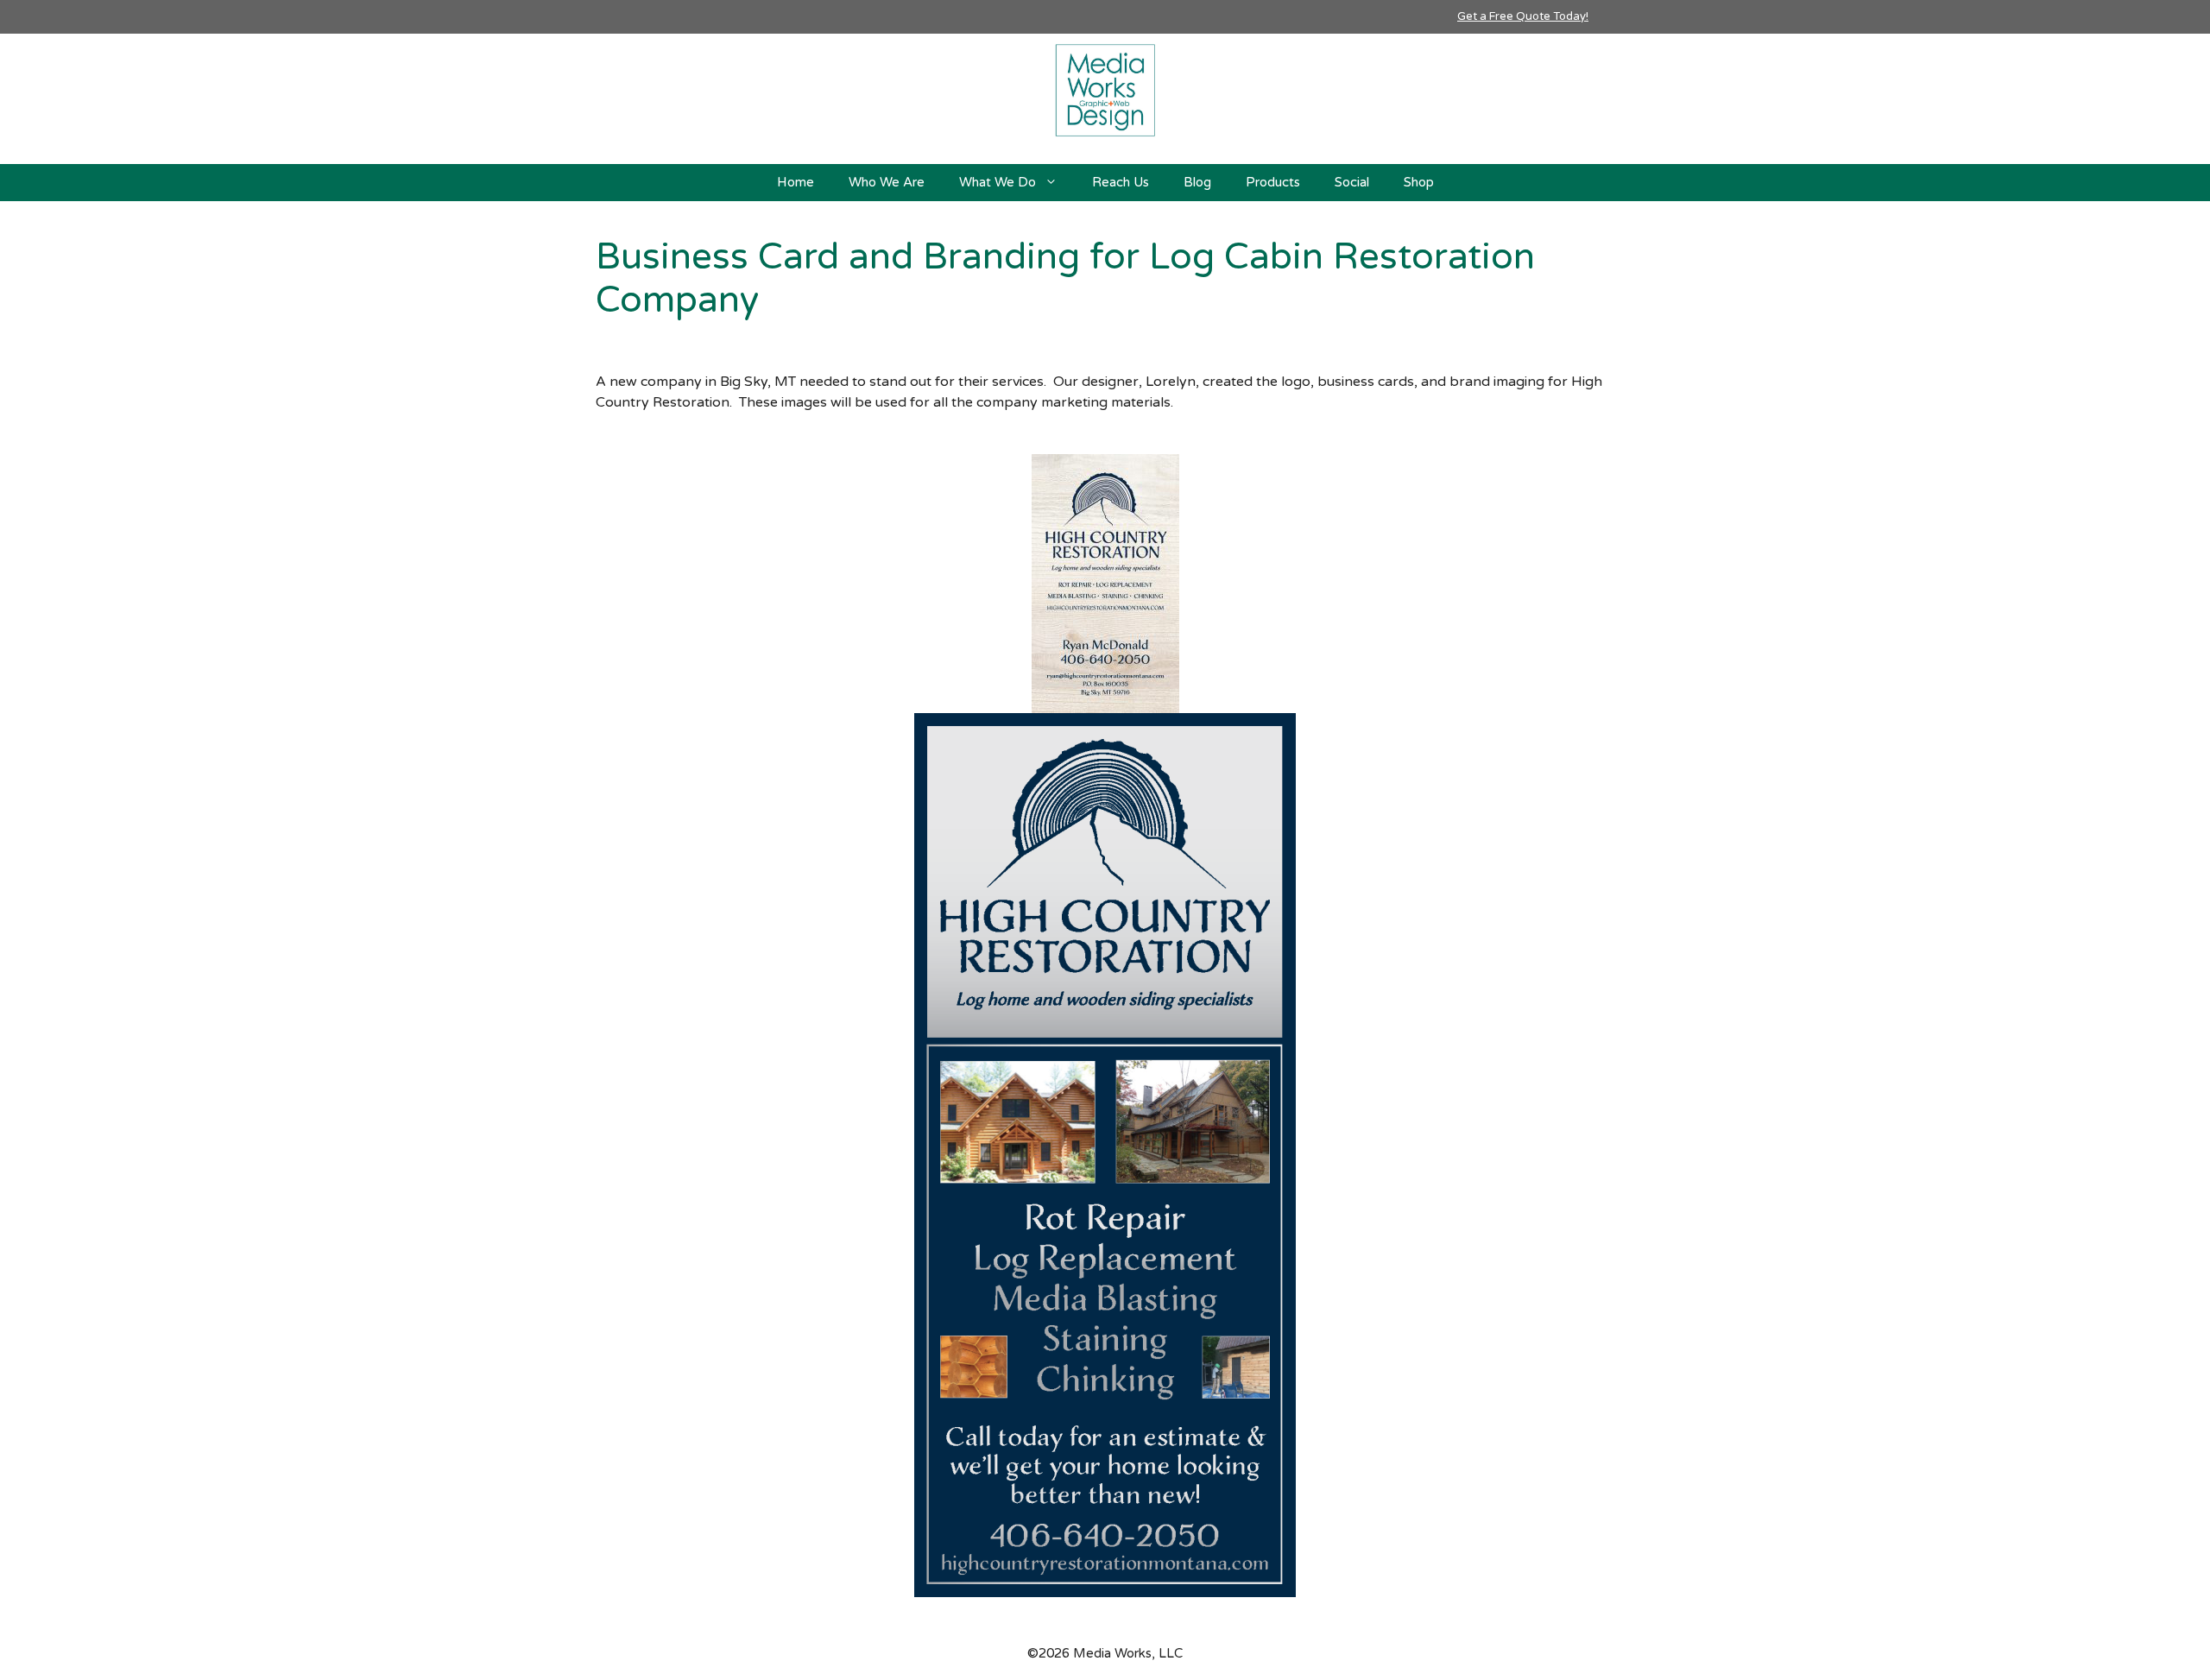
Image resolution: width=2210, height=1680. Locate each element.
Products (1273, 182)
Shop (1419, 182)
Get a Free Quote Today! (1523, 16)
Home (796, 182)
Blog (1197, 182)
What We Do (998, 182)
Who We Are (887, 182)
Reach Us (1121, 182)
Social (1352, 182)
